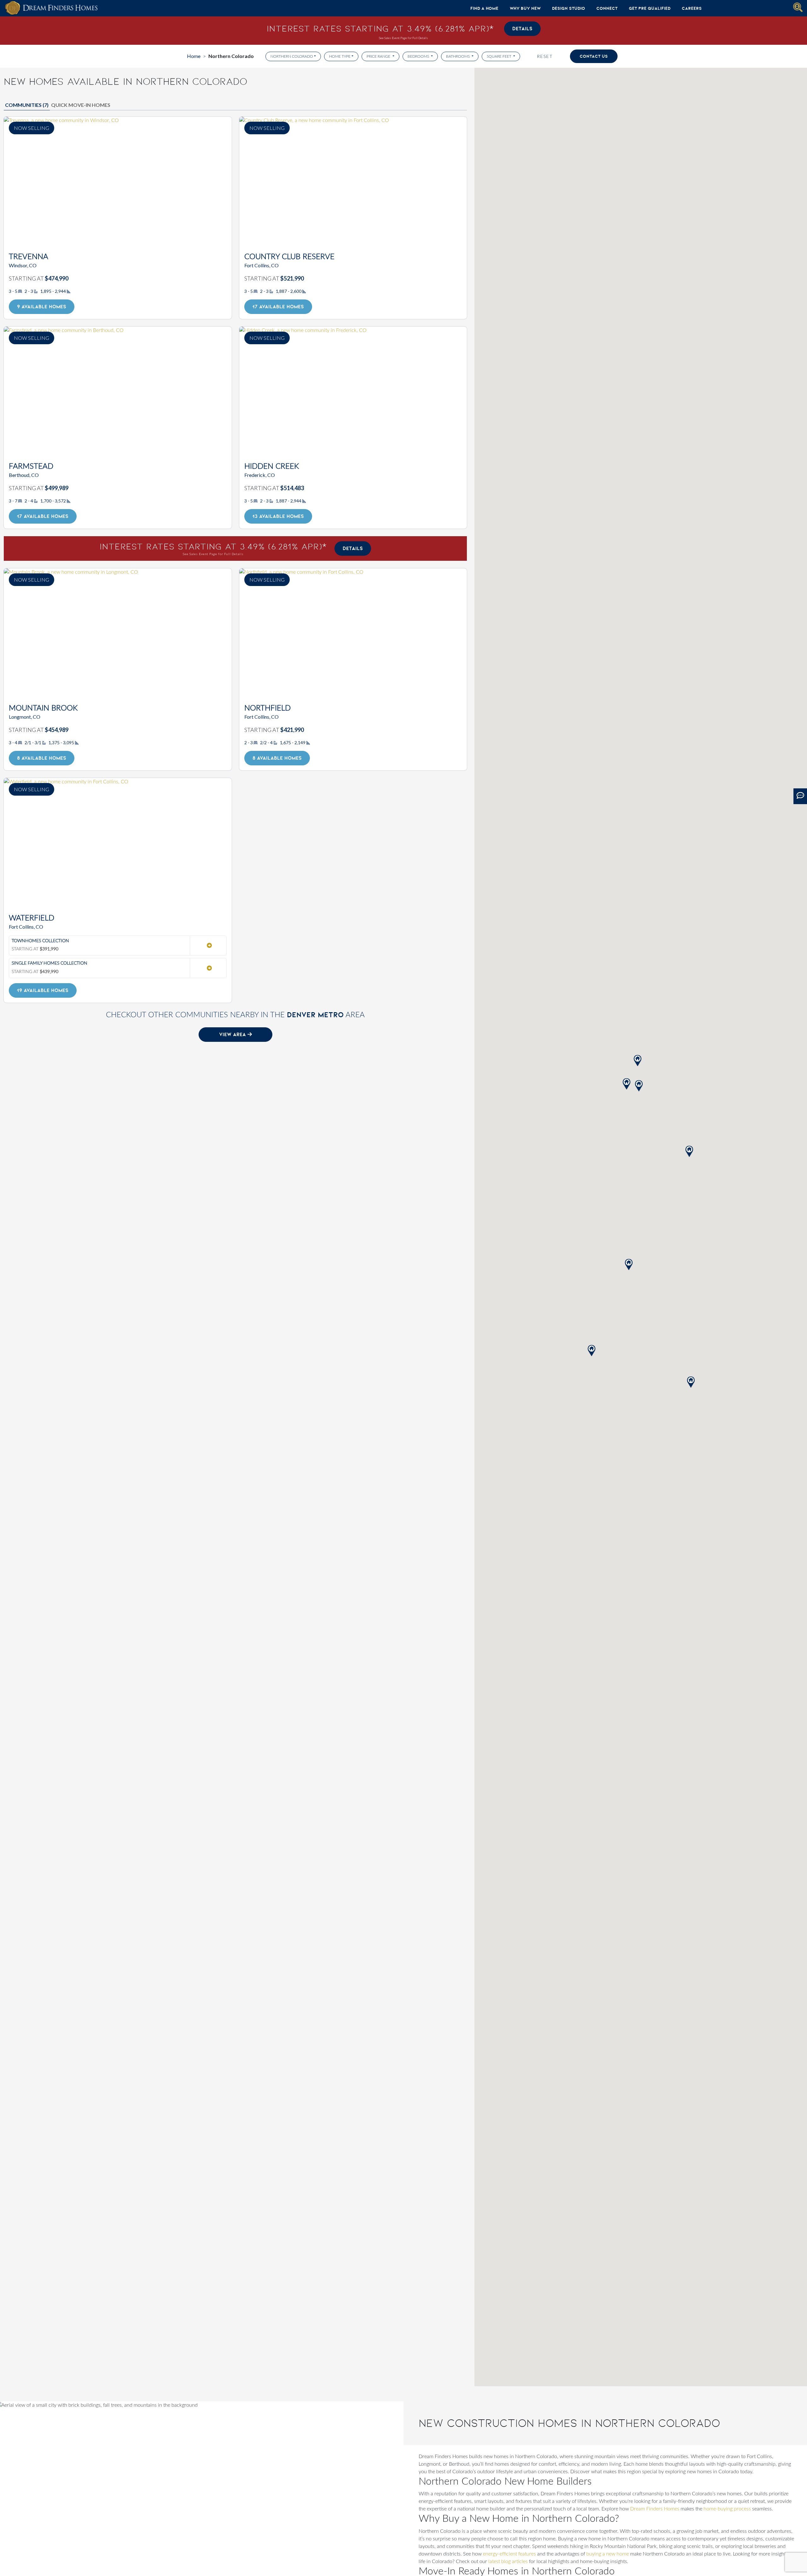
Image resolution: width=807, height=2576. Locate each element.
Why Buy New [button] (525, 8)
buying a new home (608, 2554)
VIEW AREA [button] (233, 1034)
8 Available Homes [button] (42, 758)
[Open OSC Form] (800, 796)
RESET (545, 56)
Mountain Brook (43, 708)
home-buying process (727, 2509)
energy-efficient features (509, 2554)
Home (194, 56)
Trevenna (29, 257)
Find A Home (484, 8)
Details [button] (522, 29)
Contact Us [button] (594, 56)
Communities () (27, 105)
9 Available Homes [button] (42, 307)
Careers (692, 8)
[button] (689, 1151)
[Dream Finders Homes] (51, 8)
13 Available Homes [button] (278, 516)
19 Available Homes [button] (43, 990)
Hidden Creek (272, 467)
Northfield (267, 708)
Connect (607, 8)
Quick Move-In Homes (81, 105)
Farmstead (31, 467)
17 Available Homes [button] (278, 307)
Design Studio (569, 8)
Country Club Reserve (289, 257)
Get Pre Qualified (650, 8)
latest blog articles (508, 2561)
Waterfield (32, 918)
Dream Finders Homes (655, 2509)
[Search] (798, 7)
